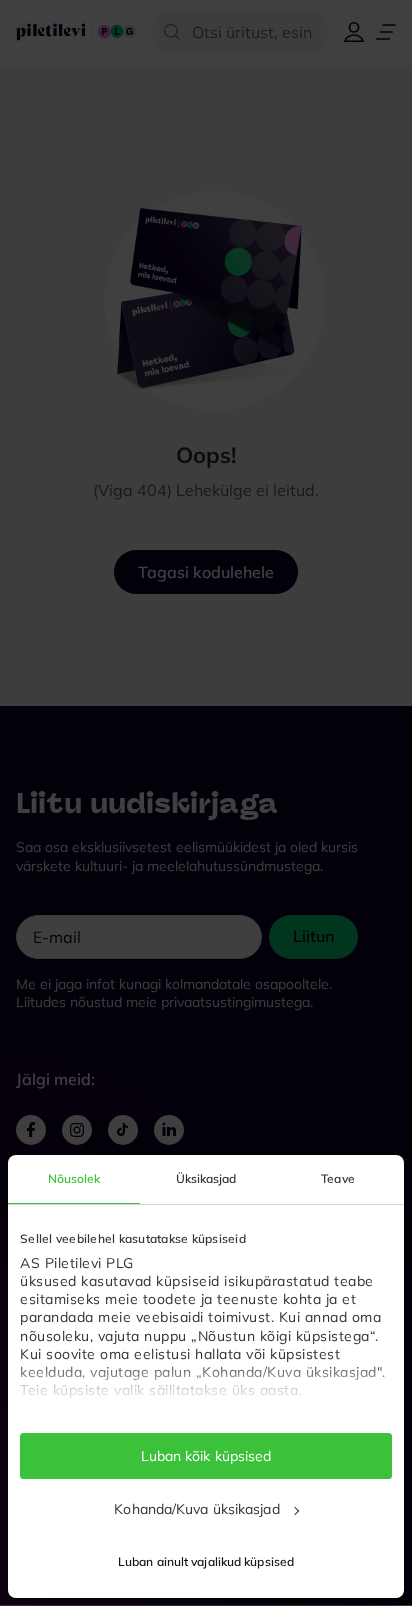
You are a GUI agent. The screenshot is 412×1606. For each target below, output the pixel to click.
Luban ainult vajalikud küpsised (206, 1561)
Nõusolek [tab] (74, 1178)
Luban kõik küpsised (206, 1456)
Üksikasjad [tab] (206, 1178)
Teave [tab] (338, 1178)
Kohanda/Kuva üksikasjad (196, 1509)
